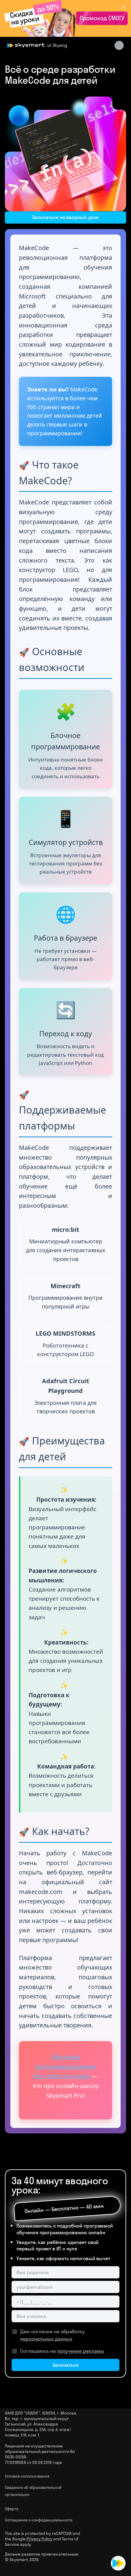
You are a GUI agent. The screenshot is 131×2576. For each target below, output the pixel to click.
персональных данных (46, 2339)
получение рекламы (81, 2351)
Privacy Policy (39, 2539)
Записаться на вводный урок (65, 217)
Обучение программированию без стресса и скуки (65, 2066)
